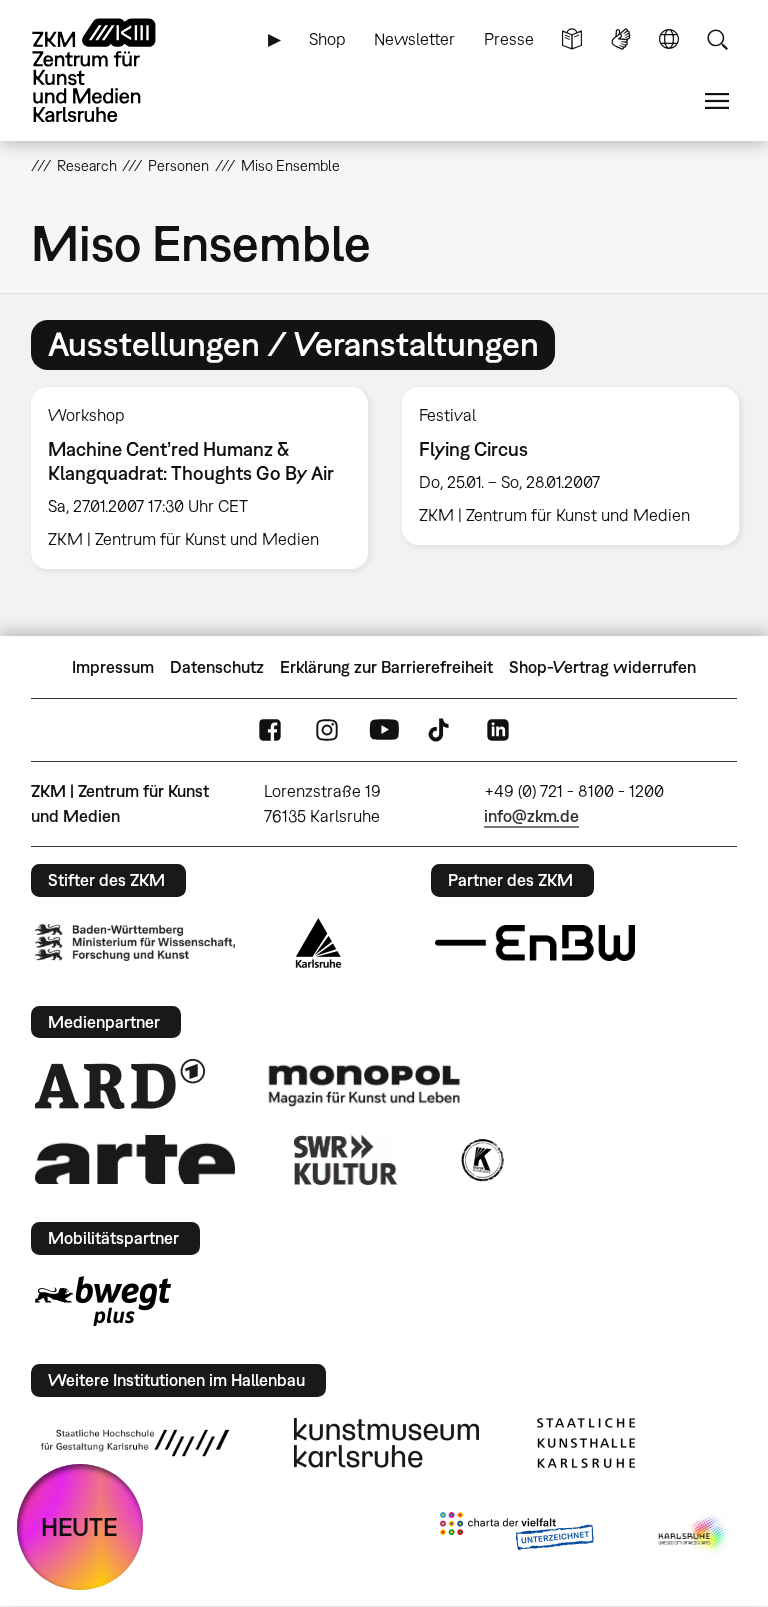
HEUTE (79, 1526)
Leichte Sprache (572, 39)
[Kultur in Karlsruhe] (481, 1160)
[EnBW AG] (535, 943)
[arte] (135, 1159)
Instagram (327, 730)
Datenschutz (217, 667)
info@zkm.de (531, 816)
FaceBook (270, 730)
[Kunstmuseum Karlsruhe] (386, 1443)
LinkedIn (498, 730)
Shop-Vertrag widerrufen (602, 667)
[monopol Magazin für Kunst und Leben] (364, 1084)
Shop (327, 39)
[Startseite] (111, 70)
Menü (717, 101)
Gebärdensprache (621, 39)
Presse (509, 39)
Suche (717, 39)
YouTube (384, 730)
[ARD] (120, 1084)
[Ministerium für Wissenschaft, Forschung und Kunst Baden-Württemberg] (135, 942)
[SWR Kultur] (346, 1160)
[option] (199, 478)
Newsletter (414, 39)
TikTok (441, 730)
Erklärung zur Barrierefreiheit (386, 667)
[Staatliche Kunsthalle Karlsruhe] (586, 1443)
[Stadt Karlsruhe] (318, 943)
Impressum (113, 667)
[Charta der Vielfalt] (516, 1535)
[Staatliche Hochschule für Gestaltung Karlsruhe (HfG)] (135, 1443)
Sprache (669, 39)
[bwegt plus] (103, 1301)
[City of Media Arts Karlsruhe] (694, 1535)
